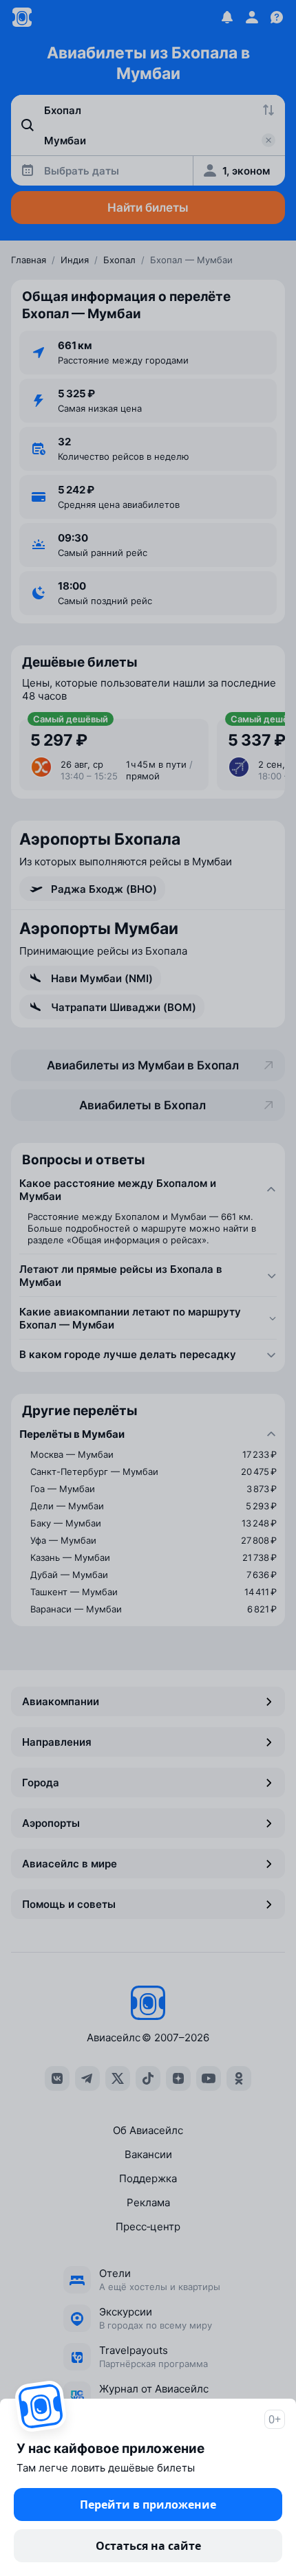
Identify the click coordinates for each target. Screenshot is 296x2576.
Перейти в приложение (148, 2505)
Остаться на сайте (148, 2546)
